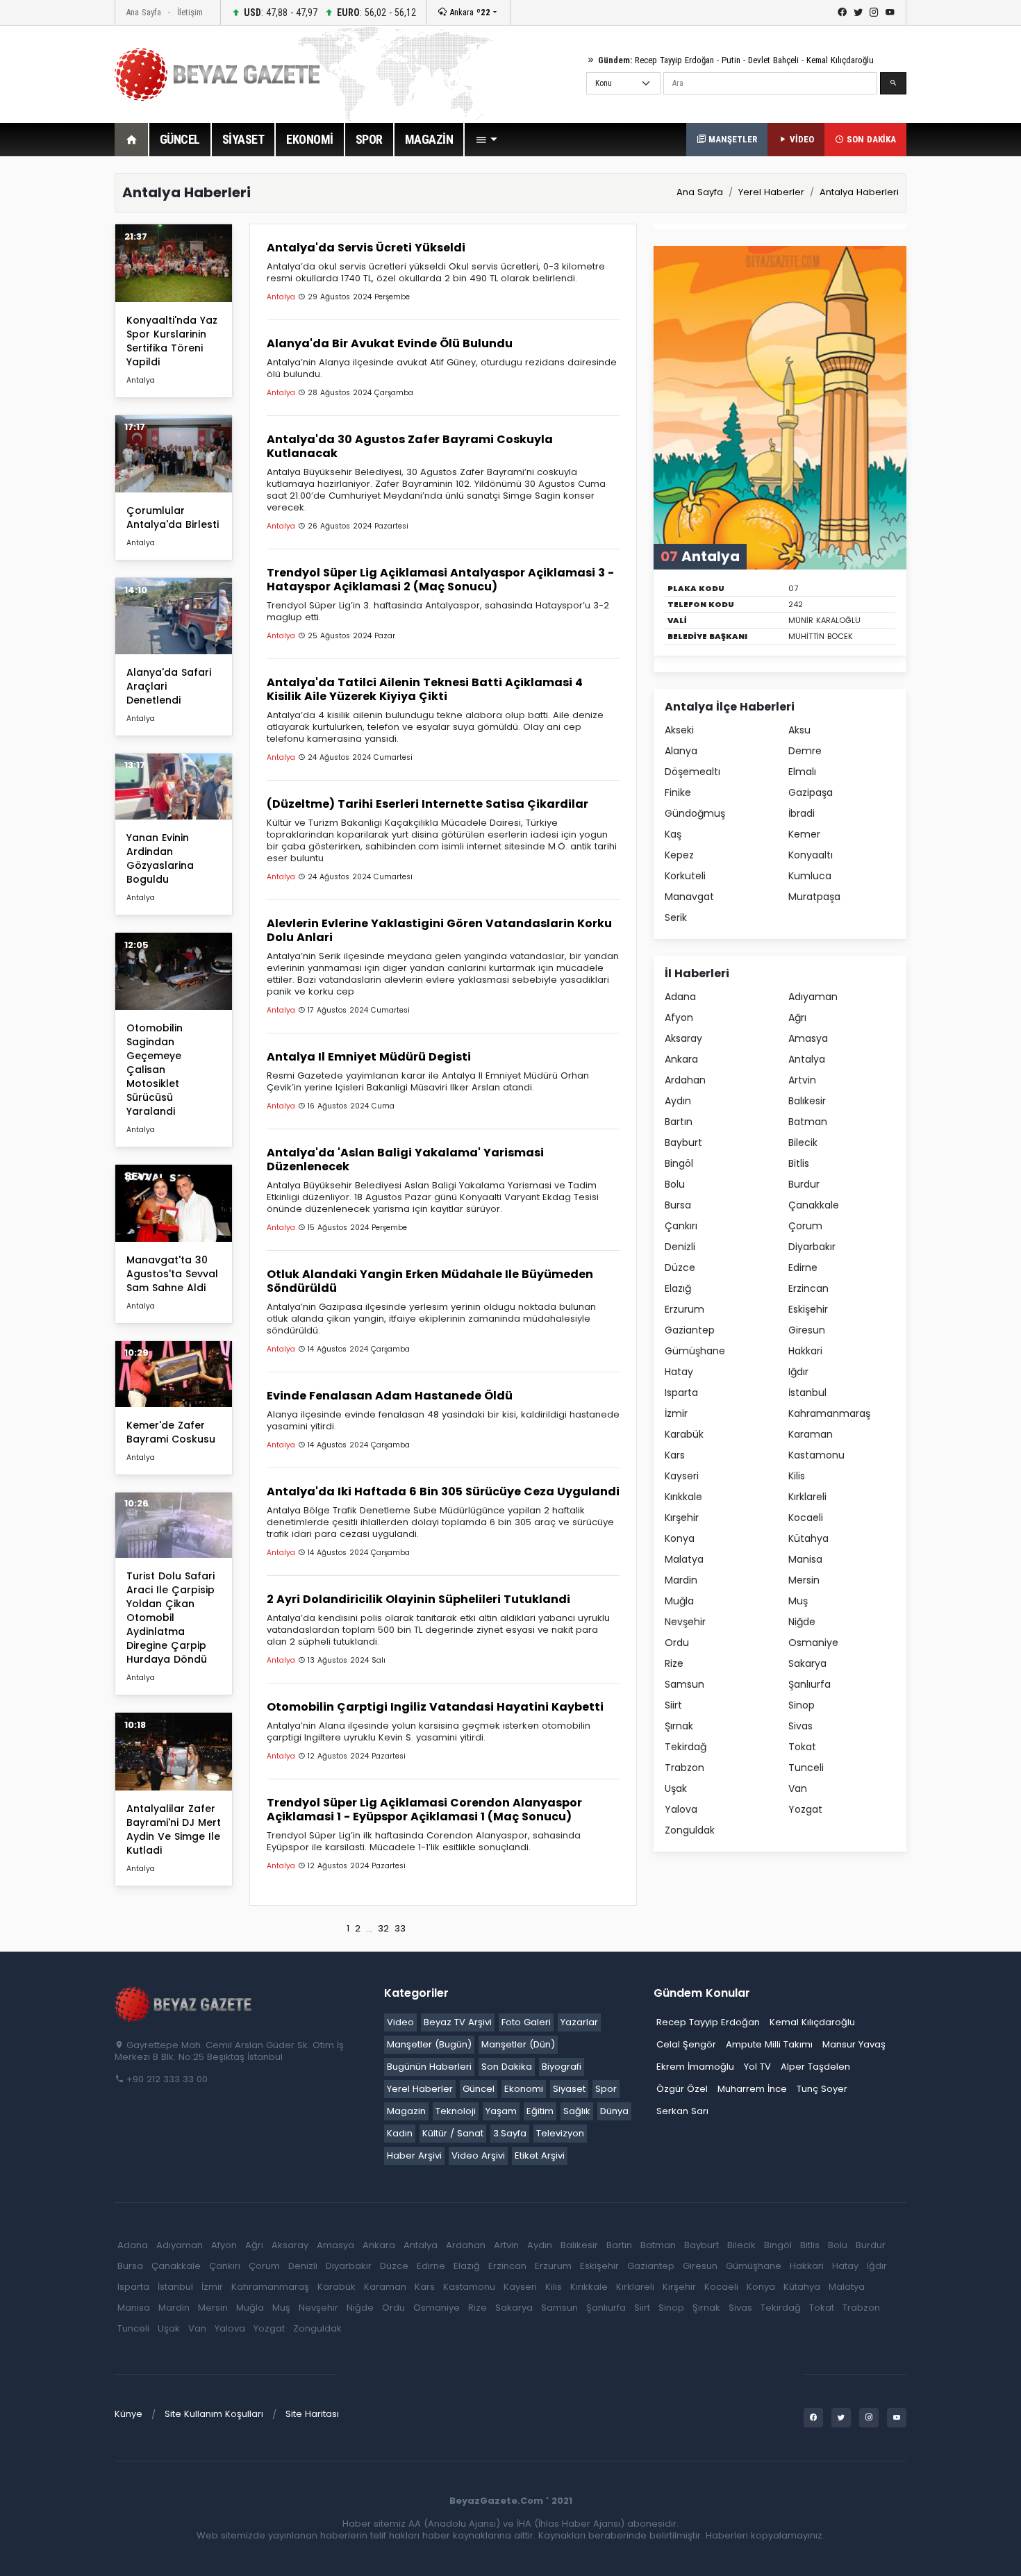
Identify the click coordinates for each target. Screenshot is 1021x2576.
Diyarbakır (812, 1247)
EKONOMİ (310, 139)
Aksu (799, 730)
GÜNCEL (180, 139)
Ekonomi (524, 2089)
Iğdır (798, 1372)
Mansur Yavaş (854, 2044)
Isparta (681, 1393)
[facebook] (842, 13)
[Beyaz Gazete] (184, 2003)
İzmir (676, 1413)
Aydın (678, 1101)
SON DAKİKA (870, 139)
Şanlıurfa (810, 1684)
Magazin (406, 2111)
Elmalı (802, 772)
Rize (674, 1663)
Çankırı (681, 1226)
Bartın (679, 1122)
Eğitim (540, 2111)
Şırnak (679, 1726)
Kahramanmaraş (829, 1413)
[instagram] (874, 13)
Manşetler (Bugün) (429, 2044)
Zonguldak (690, 1830)
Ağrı (797, 1017)
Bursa (678, 1205)
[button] (486, 140)
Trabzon (684, 1768)
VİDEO (800, 139)
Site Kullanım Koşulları (214, 2414)
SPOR (369, 139)
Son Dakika (507, 2067)
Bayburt (683, 1142)
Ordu (677, 1643)
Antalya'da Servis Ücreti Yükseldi (366, 248)
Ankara (468, 12)
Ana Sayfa (143, 12)
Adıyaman (813, 997)
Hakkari (805, 1351)
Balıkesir (807, 1101)
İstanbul (807, 1393)
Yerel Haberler (771, 192)
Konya (680, 1538)
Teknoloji (456, 2111)
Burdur (804, 1184)
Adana (680, 997)
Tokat (802, 1747)
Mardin (681, 1580)
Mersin (804, 1580)
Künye (128, 2414)
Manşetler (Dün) (518, 2044)
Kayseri (682, 1476)
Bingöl (679, 1163)
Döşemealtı (692, 772)
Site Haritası (312, 2414)
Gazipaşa (811, 792)
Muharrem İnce (752, 2089)
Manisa (805, 1559)
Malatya (684, 1559)
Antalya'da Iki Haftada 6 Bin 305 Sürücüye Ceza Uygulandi (443, 1491)
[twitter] (858, 13)
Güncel (479, 2089)
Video (400, 2022)
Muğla (679, 1601)
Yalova (681, 1809)
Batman (808, 1122)
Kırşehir (682, 1518)
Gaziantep (690, 1330)
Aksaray (683, 1038)
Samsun (684, 1684)
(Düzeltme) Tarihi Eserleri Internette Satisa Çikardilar (428, 804)
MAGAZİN (429, 139)
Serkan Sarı (682, 2111)
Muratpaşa (814, 897)
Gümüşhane (695, 1351)
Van (798, 1788)
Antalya (807, 1059)
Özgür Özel (682, 2089)
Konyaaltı (811, 855)
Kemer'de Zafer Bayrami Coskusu (171, 1432)
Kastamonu (816, 1455)
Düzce (680, 1268)
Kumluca (810, 876)
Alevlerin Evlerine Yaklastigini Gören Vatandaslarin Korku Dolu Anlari (439, 930)
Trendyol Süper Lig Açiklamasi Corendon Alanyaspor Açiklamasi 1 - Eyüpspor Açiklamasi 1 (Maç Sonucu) (424, 1810)
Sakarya (807, 1663)
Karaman (811, 1434)
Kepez (679, 855)
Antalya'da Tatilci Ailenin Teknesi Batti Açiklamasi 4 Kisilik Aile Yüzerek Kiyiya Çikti (425, 689)
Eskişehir (808, 1309)
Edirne (803, 1268)
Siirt (673, 1705)
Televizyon (560, 2133)
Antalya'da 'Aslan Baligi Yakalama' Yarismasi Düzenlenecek (405, 1160)
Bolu (675, 1184)
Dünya (614, 2111)
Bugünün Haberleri (429, 2067)
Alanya (681, 751)
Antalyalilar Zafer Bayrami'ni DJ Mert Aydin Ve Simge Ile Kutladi (174, 1829)
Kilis (797, 1476)
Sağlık (577, 2111)
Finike (678, 792)
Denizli (680, 1247)
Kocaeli (806, 1518)
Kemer (804, 834)
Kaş (673, 834)
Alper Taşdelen (815, 2067)
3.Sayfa (510, 2133)
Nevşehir (685, 1622)
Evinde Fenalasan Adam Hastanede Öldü (390, 1396)
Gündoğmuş (695, 813)
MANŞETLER (731, 139)
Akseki (679, 730)
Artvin (802, 1080)
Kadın (400, 2133)
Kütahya (808, 1538)
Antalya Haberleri (859, 192)
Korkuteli (685, 876)
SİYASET (243, 139)
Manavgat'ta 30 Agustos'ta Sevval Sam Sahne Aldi (172, 1274)
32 (383, 1928)
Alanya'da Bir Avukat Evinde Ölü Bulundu (390, 343)
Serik (676, 917)
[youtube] (890, 13)
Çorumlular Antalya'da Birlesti (173, 517)
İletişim (190, 12)
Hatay (679, 1372)
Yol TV (757, 2067)
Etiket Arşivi (540, 2155)
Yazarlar (579, 2022)
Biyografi (562, 2067)
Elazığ (678, 1288)
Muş (798, 1601)
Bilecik (803, 1142)
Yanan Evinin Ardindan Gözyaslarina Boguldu (160, 858)
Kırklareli (807, 1497)
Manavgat (689, 897)
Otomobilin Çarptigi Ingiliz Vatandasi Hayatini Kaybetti (435, 1707)
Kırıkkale (683, 1497)
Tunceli (806, 1768)
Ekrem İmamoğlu (695, 2067)
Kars (675, 1455)
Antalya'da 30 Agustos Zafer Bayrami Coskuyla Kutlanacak (410, 446)
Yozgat (805, 1809)
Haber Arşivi (414, 2155)
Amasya (808, 1038)
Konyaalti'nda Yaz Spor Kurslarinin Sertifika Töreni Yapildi (172, 341)
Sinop (802, 1705)
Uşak (676, 1788)
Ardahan (685, 1080)
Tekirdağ (686, 1747)
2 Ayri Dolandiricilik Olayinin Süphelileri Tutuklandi (418, 1599)
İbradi (802, 813)
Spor (606, 2089)
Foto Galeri (526, 2022)
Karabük (684, 1434)
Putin (731, 60)
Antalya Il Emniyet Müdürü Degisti (369, 1057)
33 (400, 1928)
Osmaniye (813, 1643)
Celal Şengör (686, 2044)
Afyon (679, 1017)
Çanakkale (814, 1205)
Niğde (802, 1622)
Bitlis (799, 1163)
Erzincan (808, 1288)
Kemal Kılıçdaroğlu (840, 60)
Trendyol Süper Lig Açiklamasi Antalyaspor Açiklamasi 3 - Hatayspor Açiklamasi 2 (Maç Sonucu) (440, 580)
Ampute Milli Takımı (769, 2044)
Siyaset (569, 2089)
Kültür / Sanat (453, 2133)
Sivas (800, 1726)
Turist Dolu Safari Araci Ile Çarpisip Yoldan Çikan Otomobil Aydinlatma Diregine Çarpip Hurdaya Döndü (171, 1618)
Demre (805, 751)
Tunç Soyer (822, 2089)
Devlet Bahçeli (773, 60)
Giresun (807, 1330)
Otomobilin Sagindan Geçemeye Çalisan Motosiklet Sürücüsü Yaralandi (155, 1070)
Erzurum (684, 1309)
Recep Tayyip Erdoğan (674, 60)
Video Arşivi (478, 2155)
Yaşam (501, 2111)
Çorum (805, 1226)
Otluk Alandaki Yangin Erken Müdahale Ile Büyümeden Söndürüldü (430, 1281)
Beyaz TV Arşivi (458, 2022)
